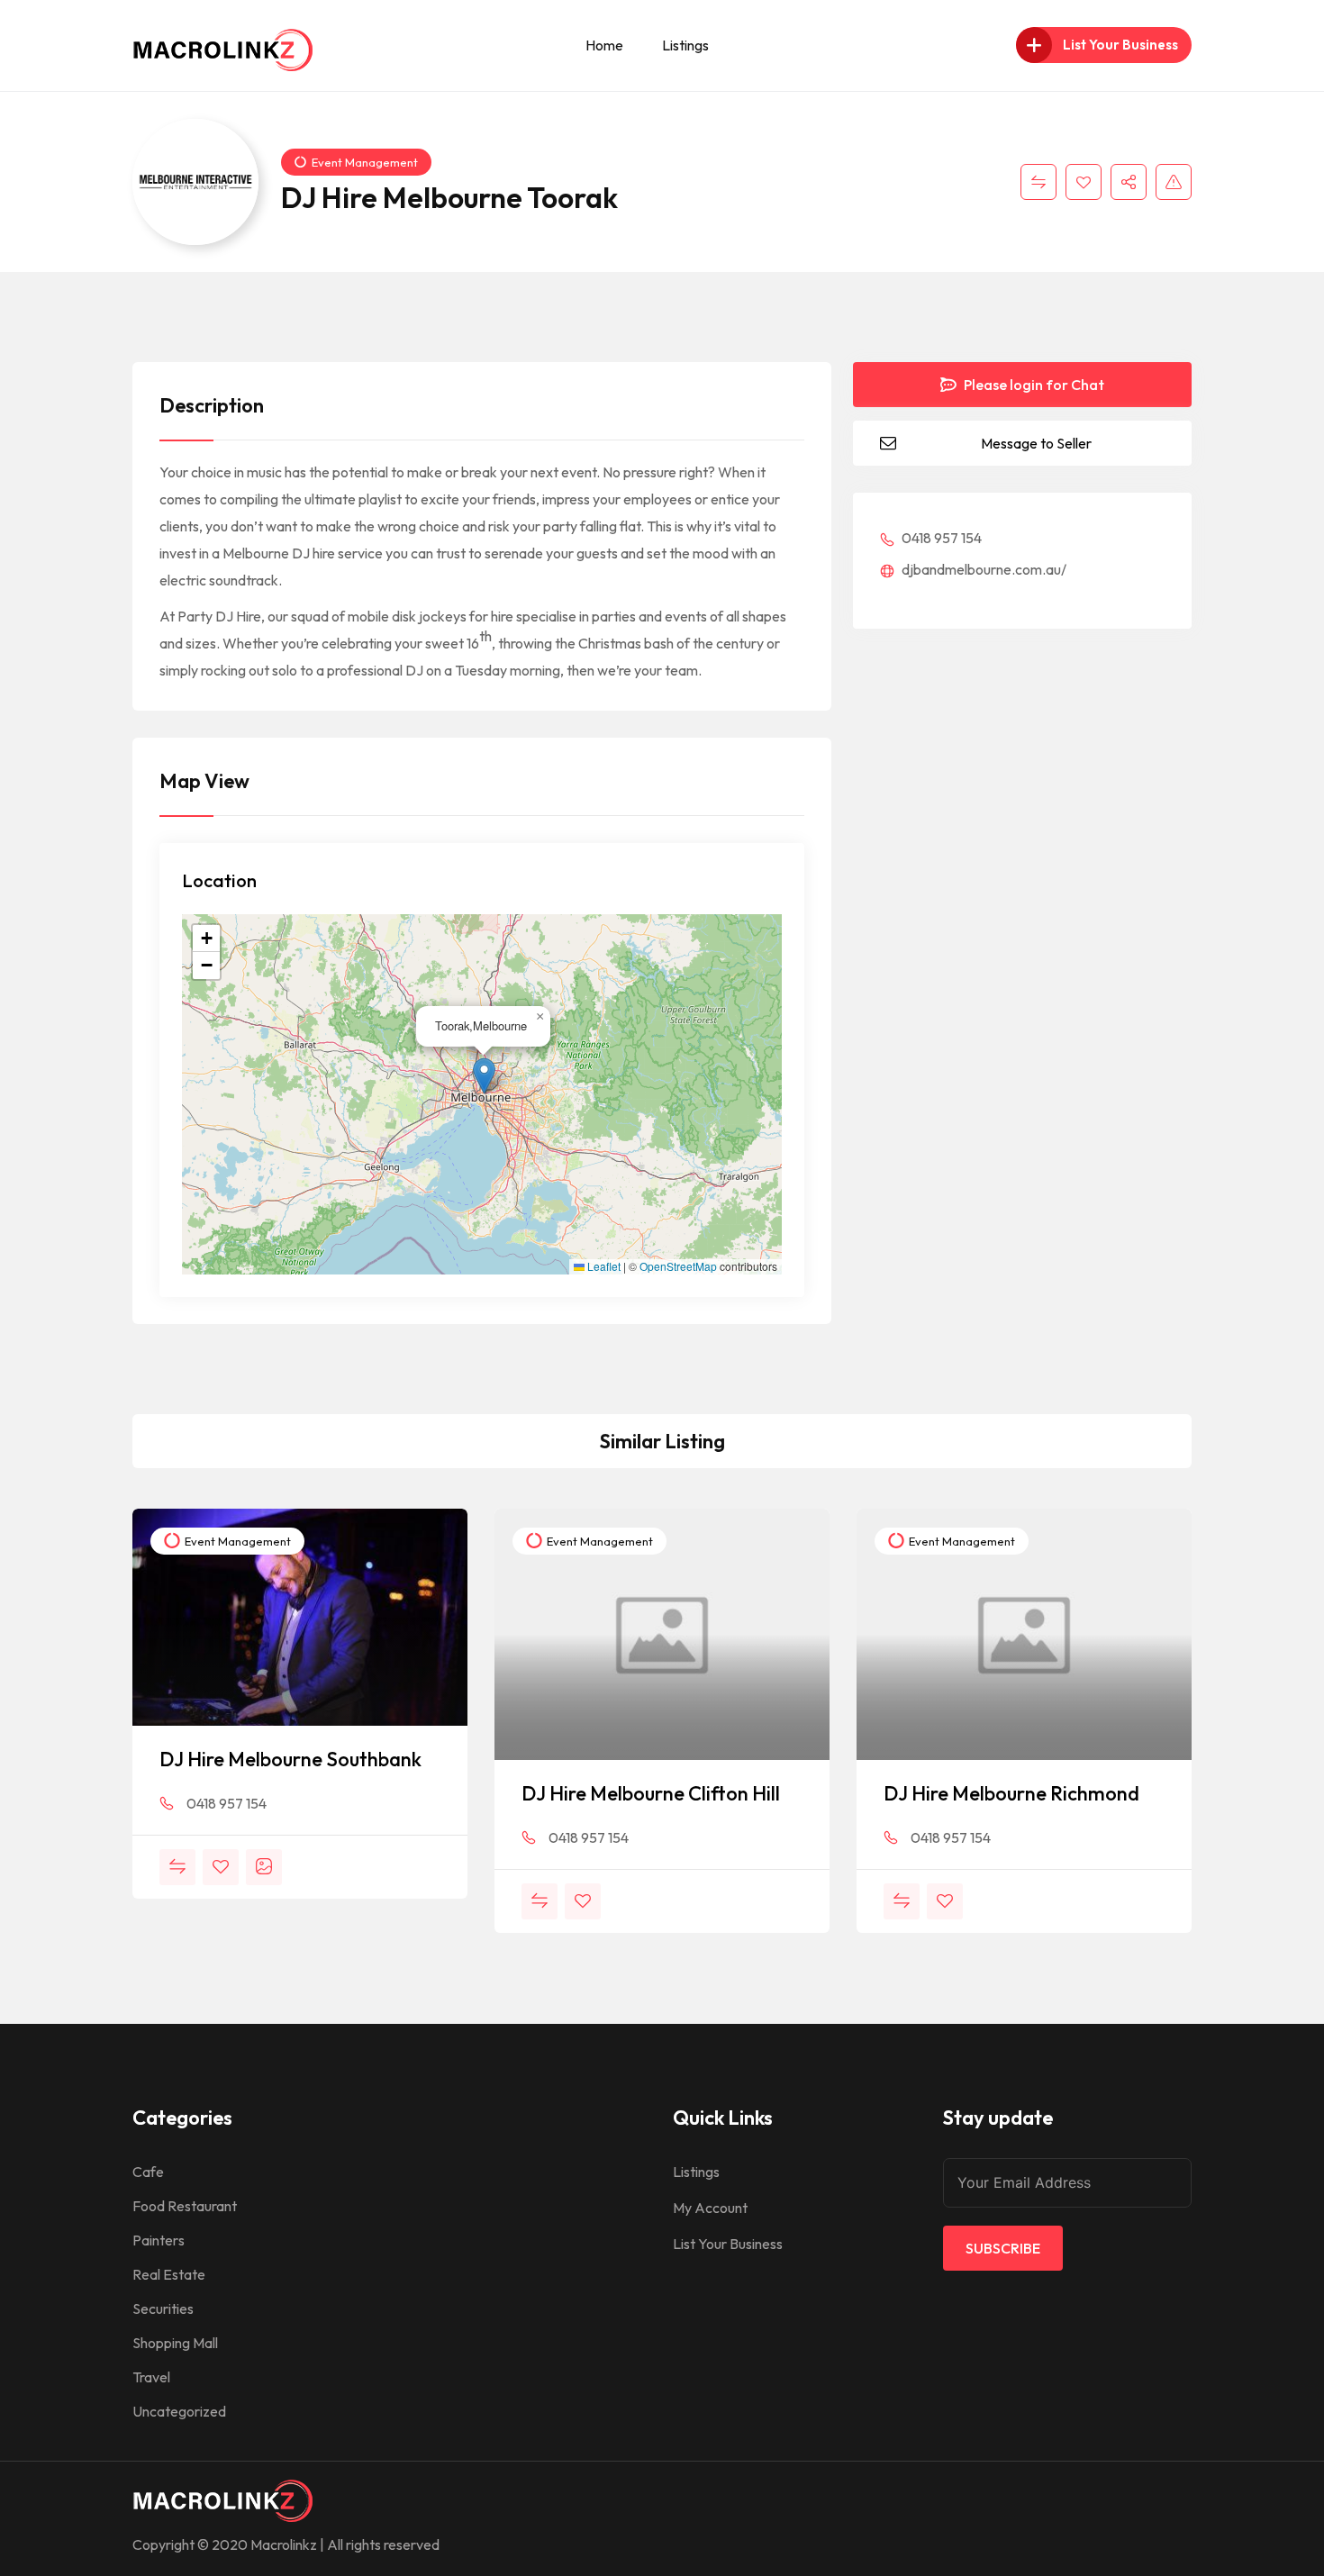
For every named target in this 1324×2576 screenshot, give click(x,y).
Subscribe (1003, 2248)
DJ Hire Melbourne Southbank (290, 1759)
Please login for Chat (1033, 385)
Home (604, 45)
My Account (710, 2208)
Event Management (365, 162)
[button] (484, 1076)
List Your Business (728, 2244)
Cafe (148, 2172)
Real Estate (169, 2274)
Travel (151, 2377)
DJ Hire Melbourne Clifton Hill (651, 1793)
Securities (163, 2308)
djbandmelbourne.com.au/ (983, 569)
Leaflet (603, 1266)
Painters (159, 2240)
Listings (685, 45)
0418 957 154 (940, 538)
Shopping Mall (175, 2343)
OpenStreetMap (678, 1266)
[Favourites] (1084, 182)
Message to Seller (1036, 443)
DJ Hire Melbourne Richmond (1011, 1793)
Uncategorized (179, 2411)
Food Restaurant (185, 2206)
